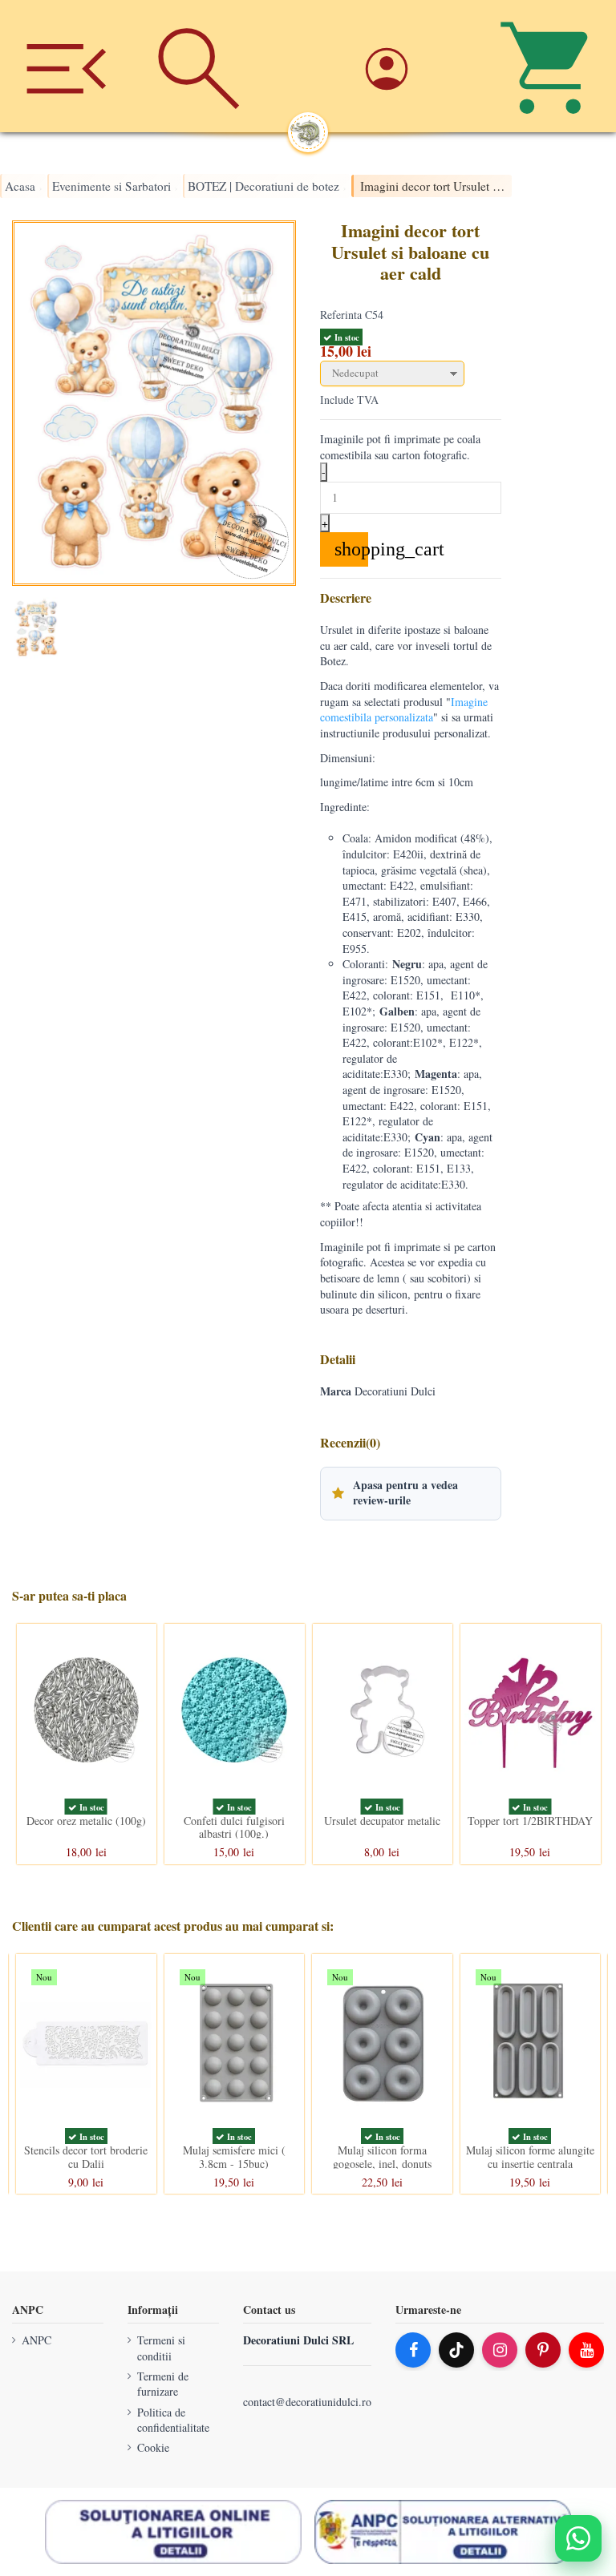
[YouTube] (586, 2350)
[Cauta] (199, 66)
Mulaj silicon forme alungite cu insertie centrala (530, 2157)
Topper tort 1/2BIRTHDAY (530, 1820)
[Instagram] (500, 2350)
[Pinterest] (543, 2350)
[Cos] (550, 66)
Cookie (153, 2447)
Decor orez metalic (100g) (86, 1820)
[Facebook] (413, 2350)
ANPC (36, 2340)
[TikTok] (456, 2350)
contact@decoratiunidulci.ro (307, 2402)
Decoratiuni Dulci (395, 1391)
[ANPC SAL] (443, 2532)
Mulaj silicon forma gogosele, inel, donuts (382, 2157)
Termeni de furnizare (163, 2384)
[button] (411, 1493)
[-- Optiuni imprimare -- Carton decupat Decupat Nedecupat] (411, 374)
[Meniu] (66, 66)
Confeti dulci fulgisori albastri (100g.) (234, 1827)
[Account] (417, 66)
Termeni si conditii (161, 2348)
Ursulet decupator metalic (382, 1820)
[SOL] (173, 2532)
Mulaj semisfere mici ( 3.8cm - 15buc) (234, 2157)
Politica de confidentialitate (173, 2420)
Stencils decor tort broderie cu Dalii (86, 2157)
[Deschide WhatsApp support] (578, 2538)
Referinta (341, 315)
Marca (336, 1391)
